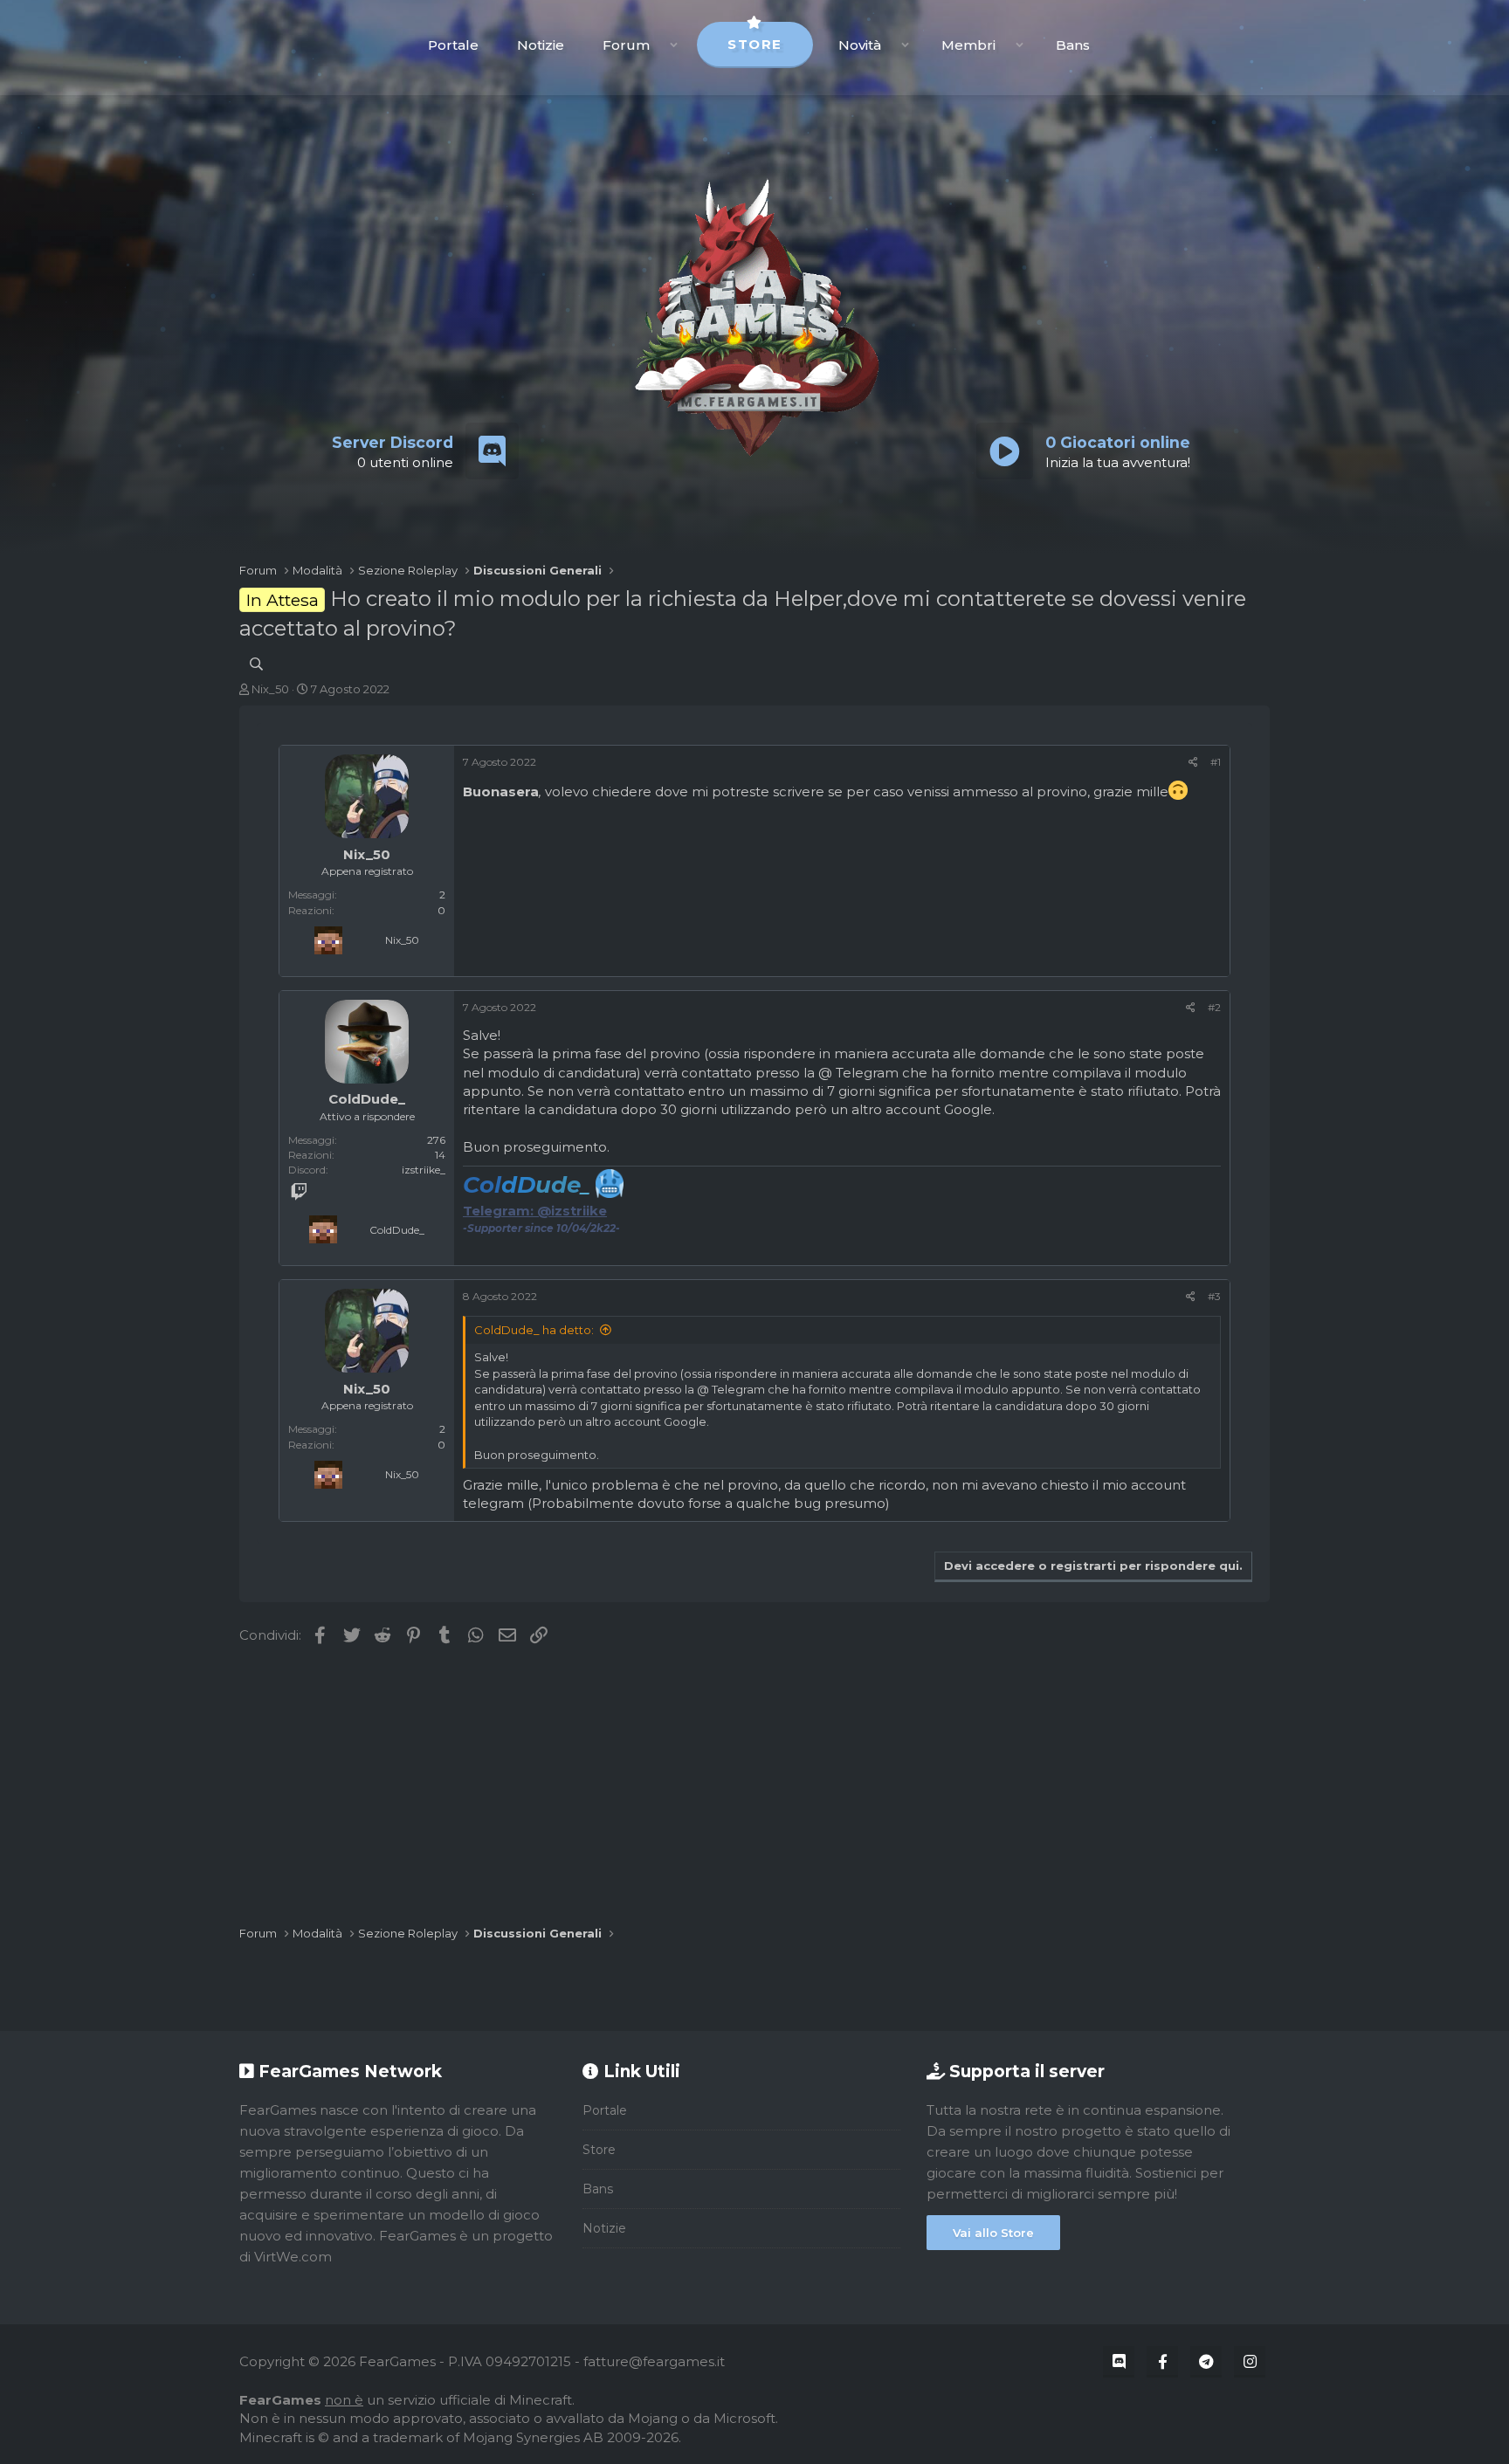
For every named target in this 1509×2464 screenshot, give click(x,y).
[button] (674, 45)
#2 (1214, 1007)
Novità (860, 45)
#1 (1216, 762)
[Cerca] (256, 664)
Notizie (541, 45)
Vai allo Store (993, 2233)
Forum (626, 45)
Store (755, 44)
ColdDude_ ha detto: (534, 1330)
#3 (1214, 1296)
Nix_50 (270, 689)
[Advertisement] (754, 1786)
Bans (1073, 45)
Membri (968, 45)
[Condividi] (1193, 762)
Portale (453, 45)
